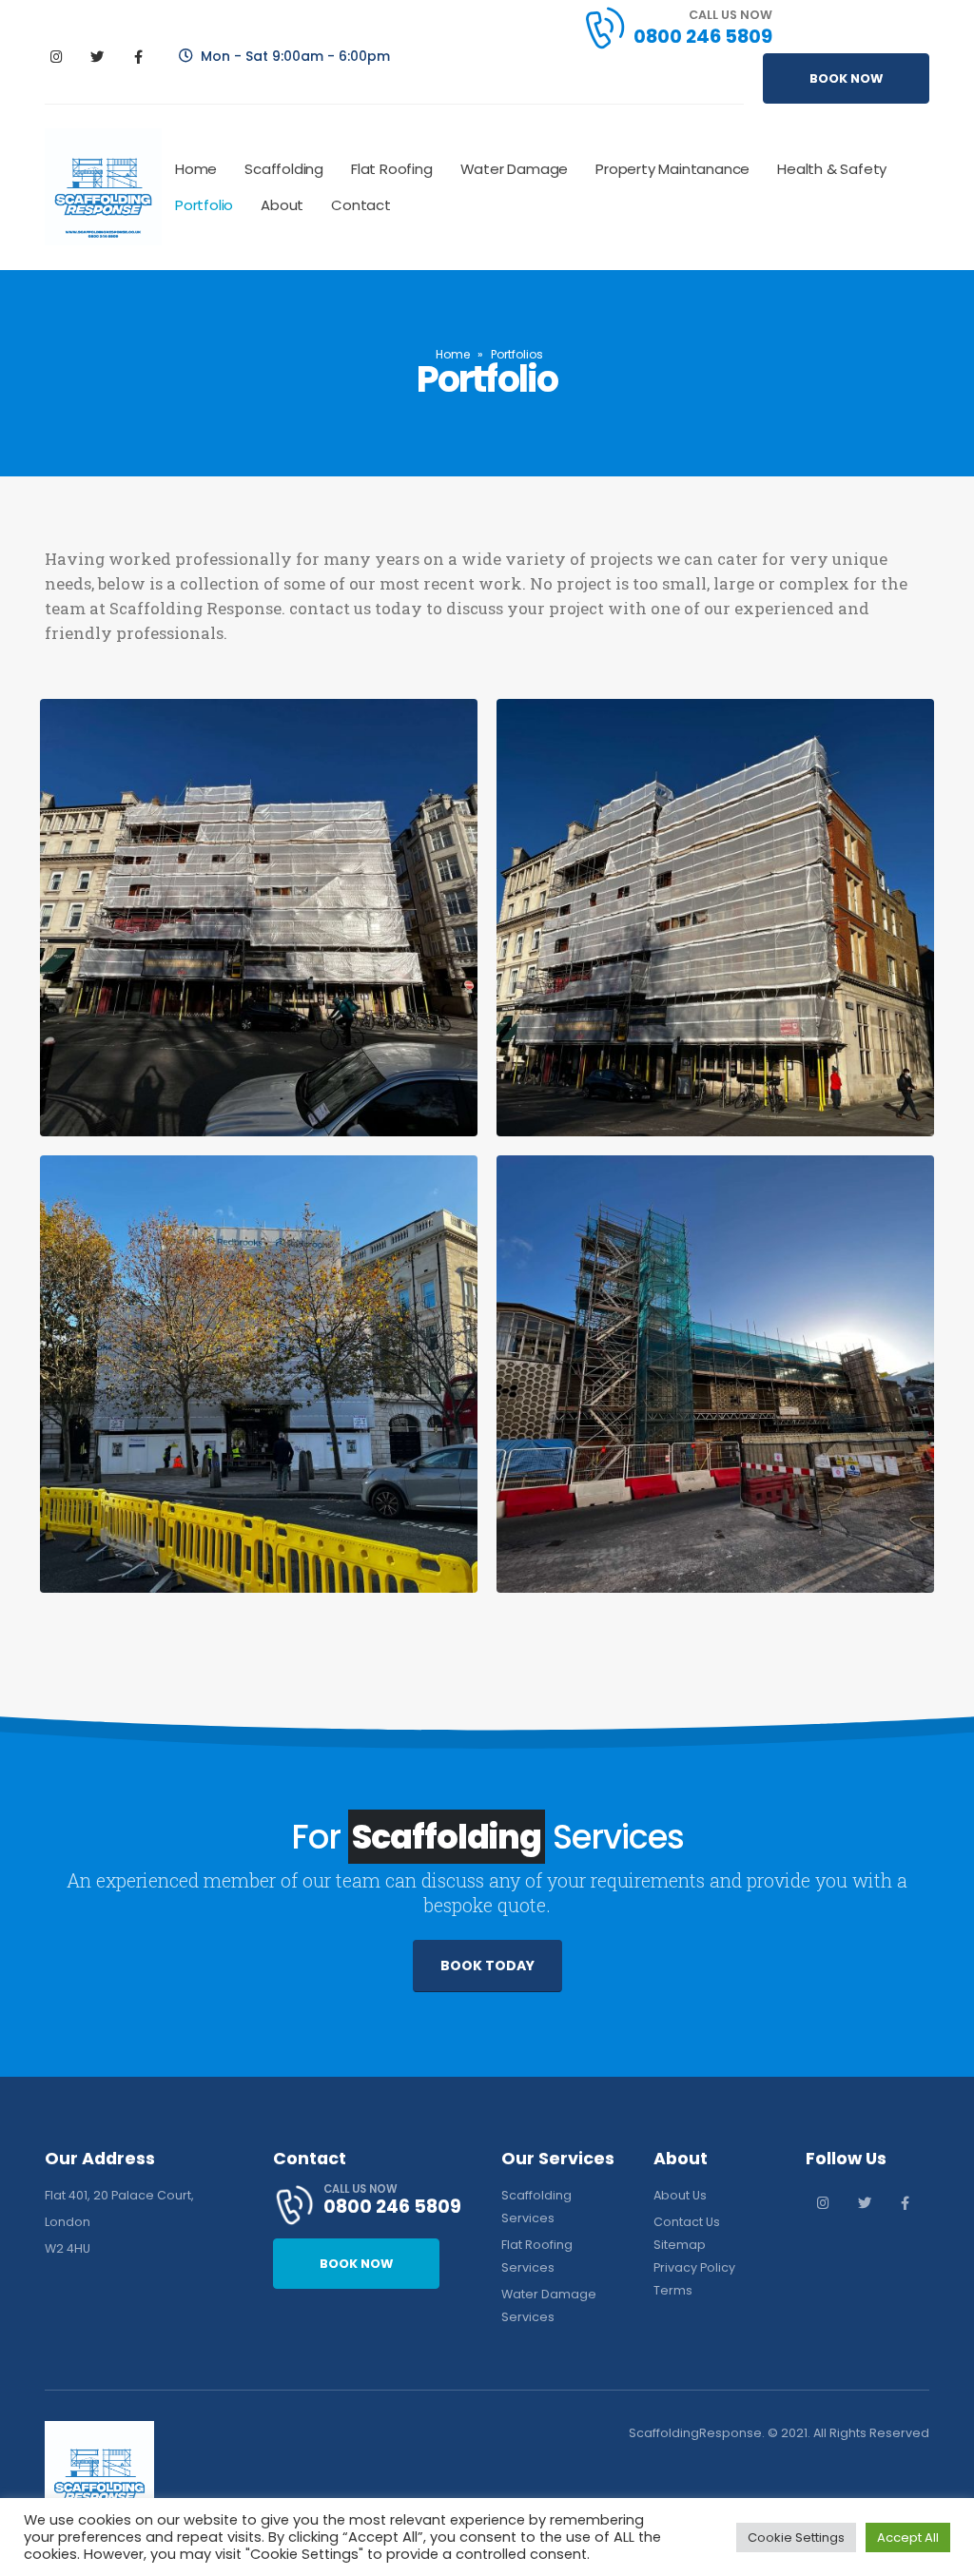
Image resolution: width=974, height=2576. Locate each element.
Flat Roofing (392, 169)
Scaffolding (284, 169)
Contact (361, 205)
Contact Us (687, 2222)
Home (196, 169)
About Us (680, 2195)
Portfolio (204, 205)
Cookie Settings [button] (796, 2537)
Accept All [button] (908, 2537)
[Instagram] (56, 56)
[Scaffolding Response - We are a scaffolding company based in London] (103, 187)
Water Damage (515, 169)
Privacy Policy (694, 2267)
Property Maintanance (672, 169)
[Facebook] (138, 56)
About (282, 205)
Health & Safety (832, 169)
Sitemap (680, 2245)
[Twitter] (97, 56)
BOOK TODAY (487, 1966)
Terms (673, 2290)
